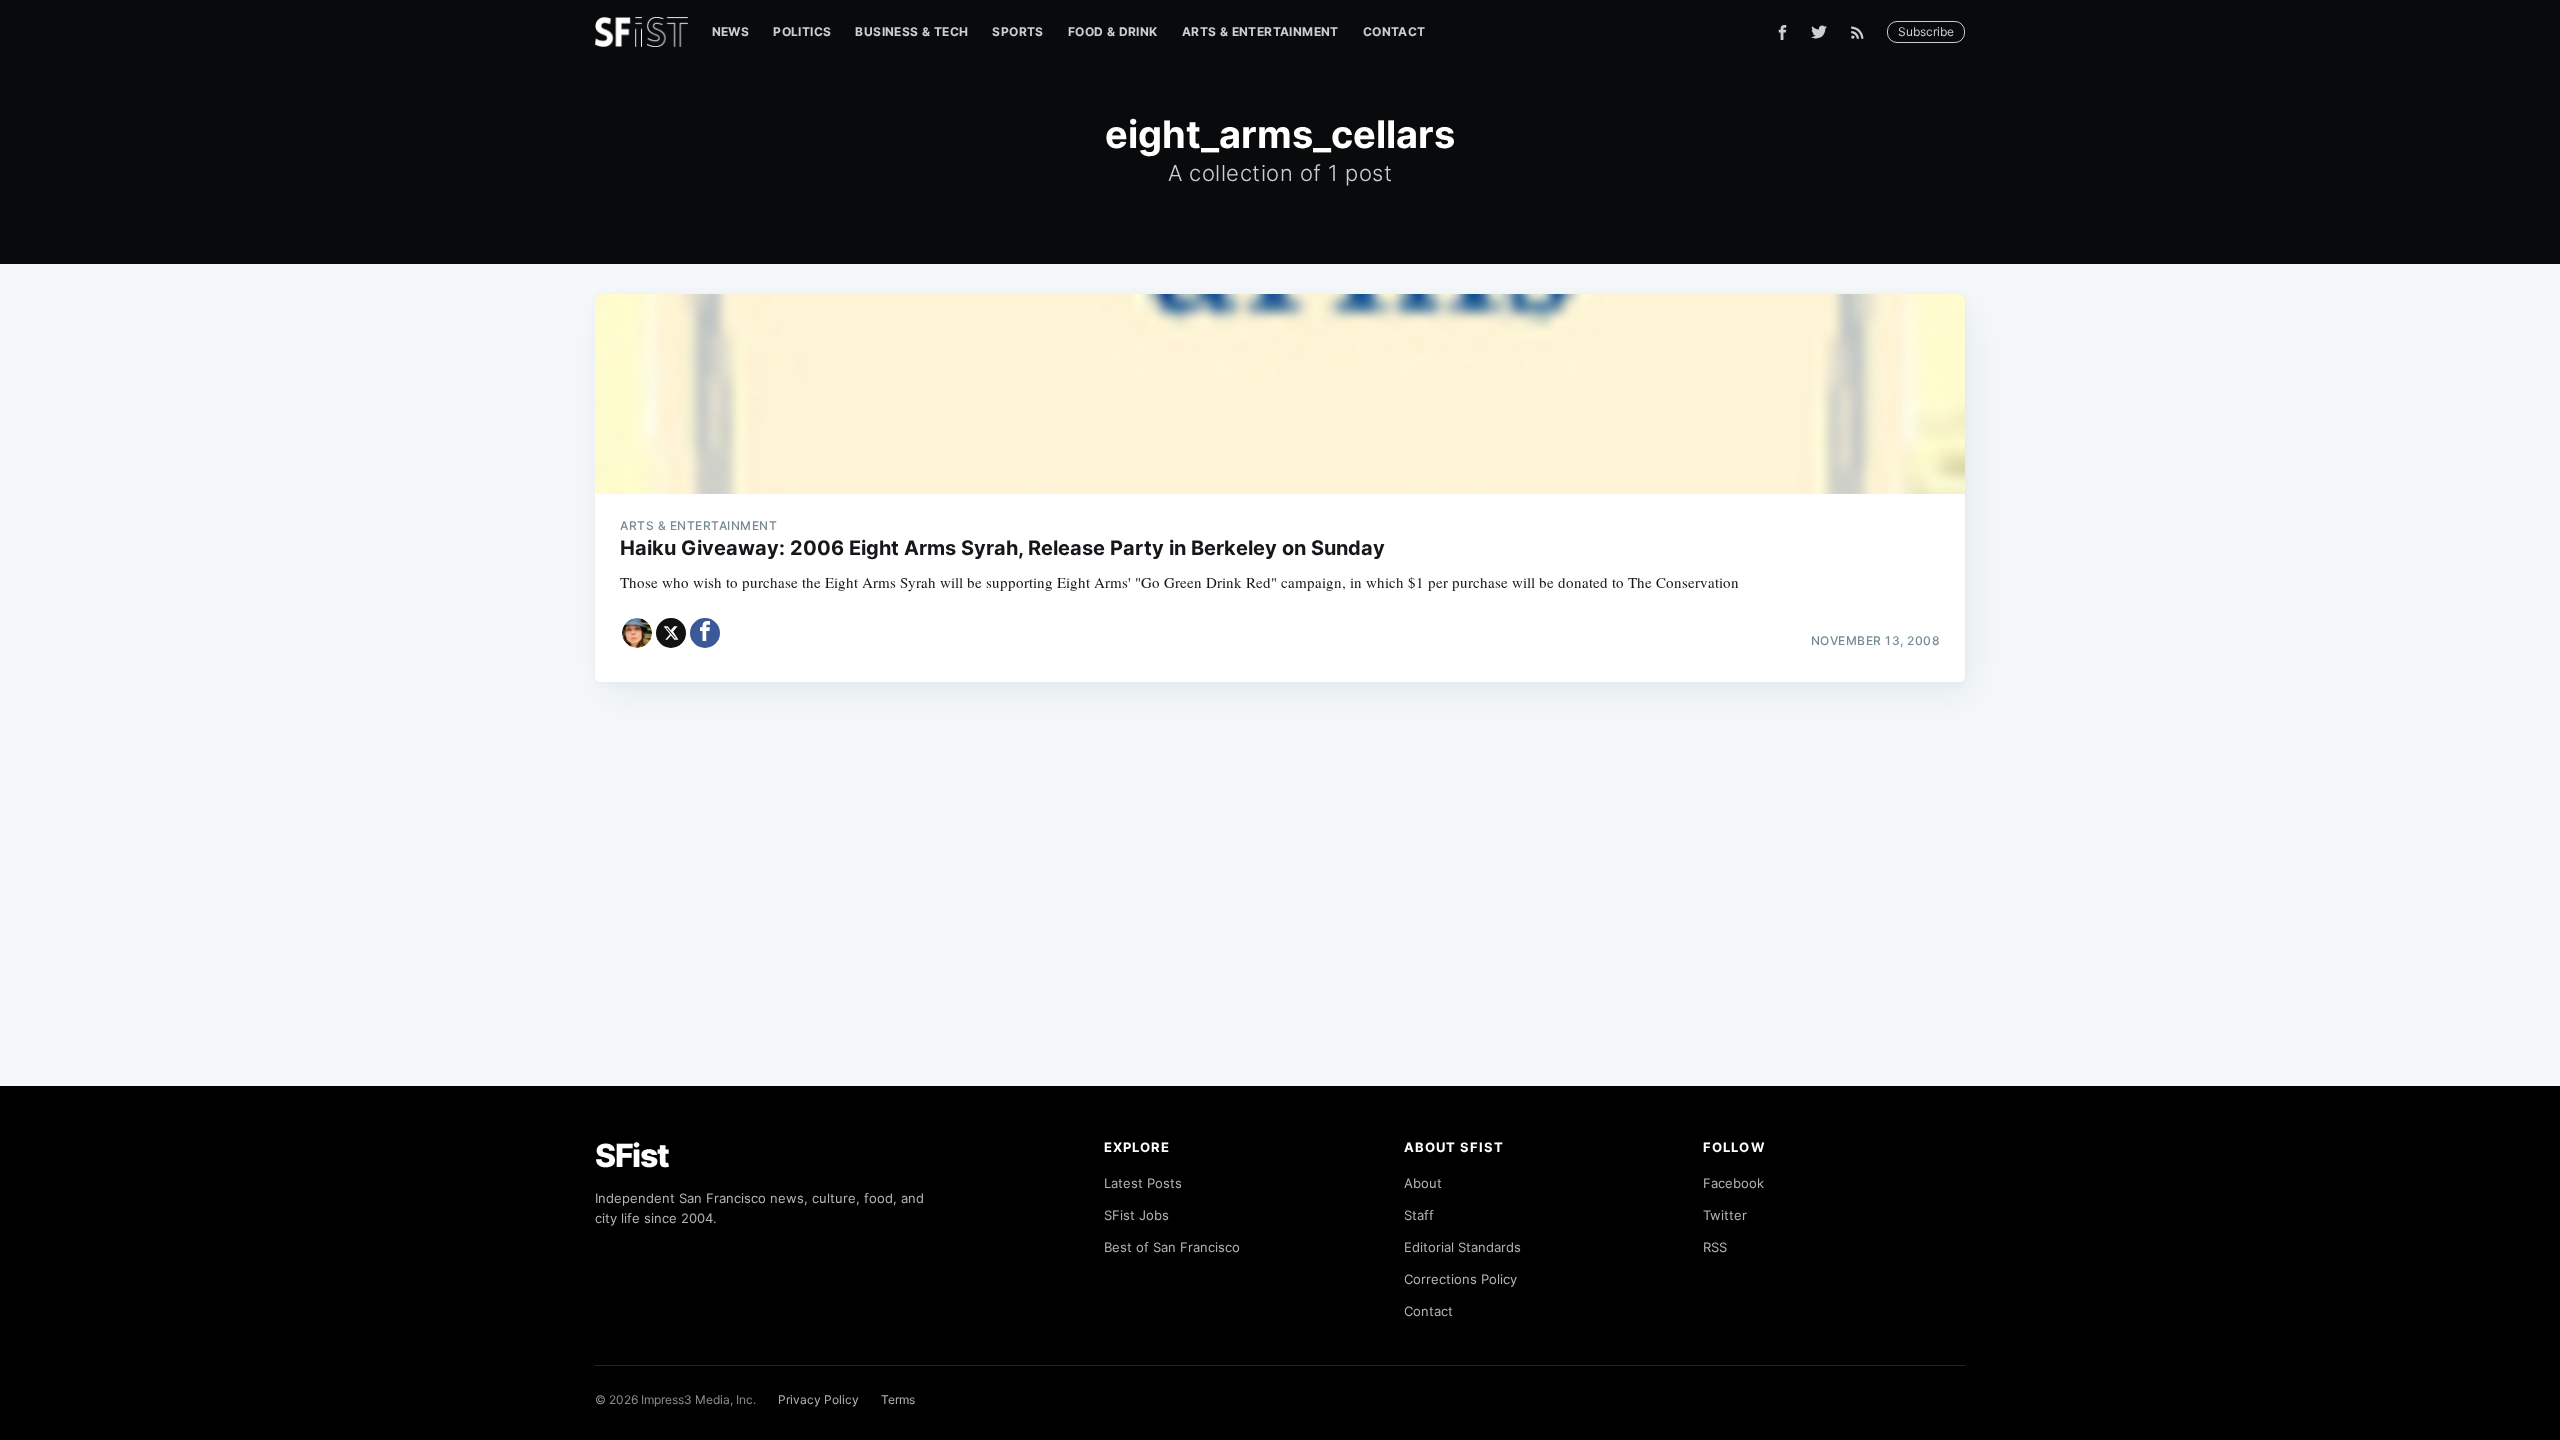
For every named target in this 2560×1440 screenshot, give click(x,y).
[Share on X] (671, 633)
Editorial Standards (1462, 1247)
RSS (1715, 1247)
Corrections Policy (1460, 1279)
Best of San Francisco (1172, 1247)
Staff (1419, 1215)
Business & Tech (911, 31)
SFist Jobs (1136, 1215)
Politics (802, 31)
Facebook (1733, 1183)
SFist (632, 1155)
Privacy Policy (818, 1399)
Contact (1394, 31)
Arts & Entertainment (1260, 31)
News (731, 31)
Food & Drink (1113, 31)
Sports (1017, 31)
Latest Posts (1143, 1183)
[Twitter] (1819, 32)
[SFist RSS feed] (1862, 32)
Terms (898, 1399)
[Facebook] (1782, 32)
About (1423, 1183)
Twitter (1725, 1215)
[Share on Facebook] (705, 633)
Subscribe (1926, 31)
